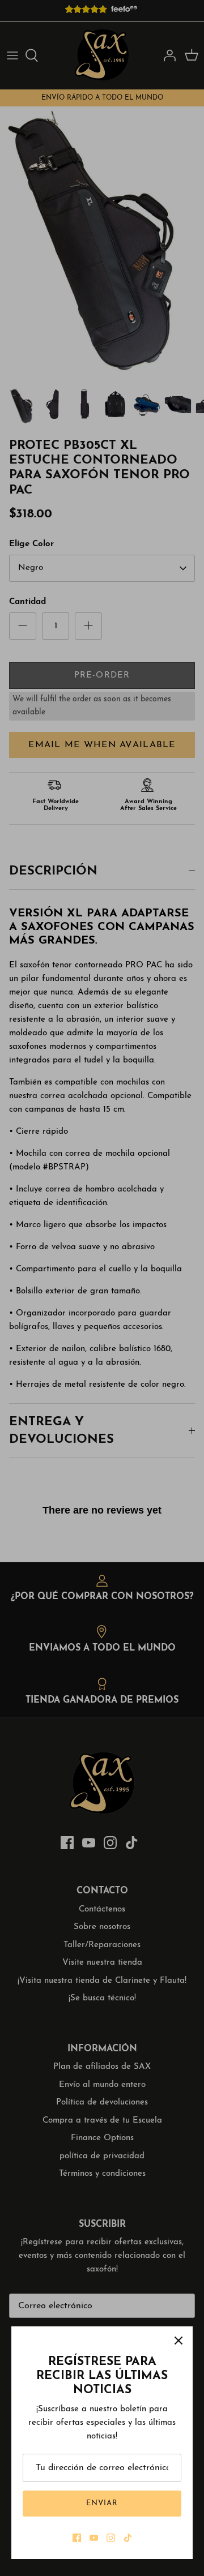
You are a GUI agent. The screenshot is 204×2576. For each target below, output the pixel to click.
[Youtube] (94, 2538)
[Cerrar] (178, 2341)
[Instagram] (111, 2538)
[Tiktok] (128, 2538)
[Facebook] (77, 2538)
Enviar (102, 2503)
